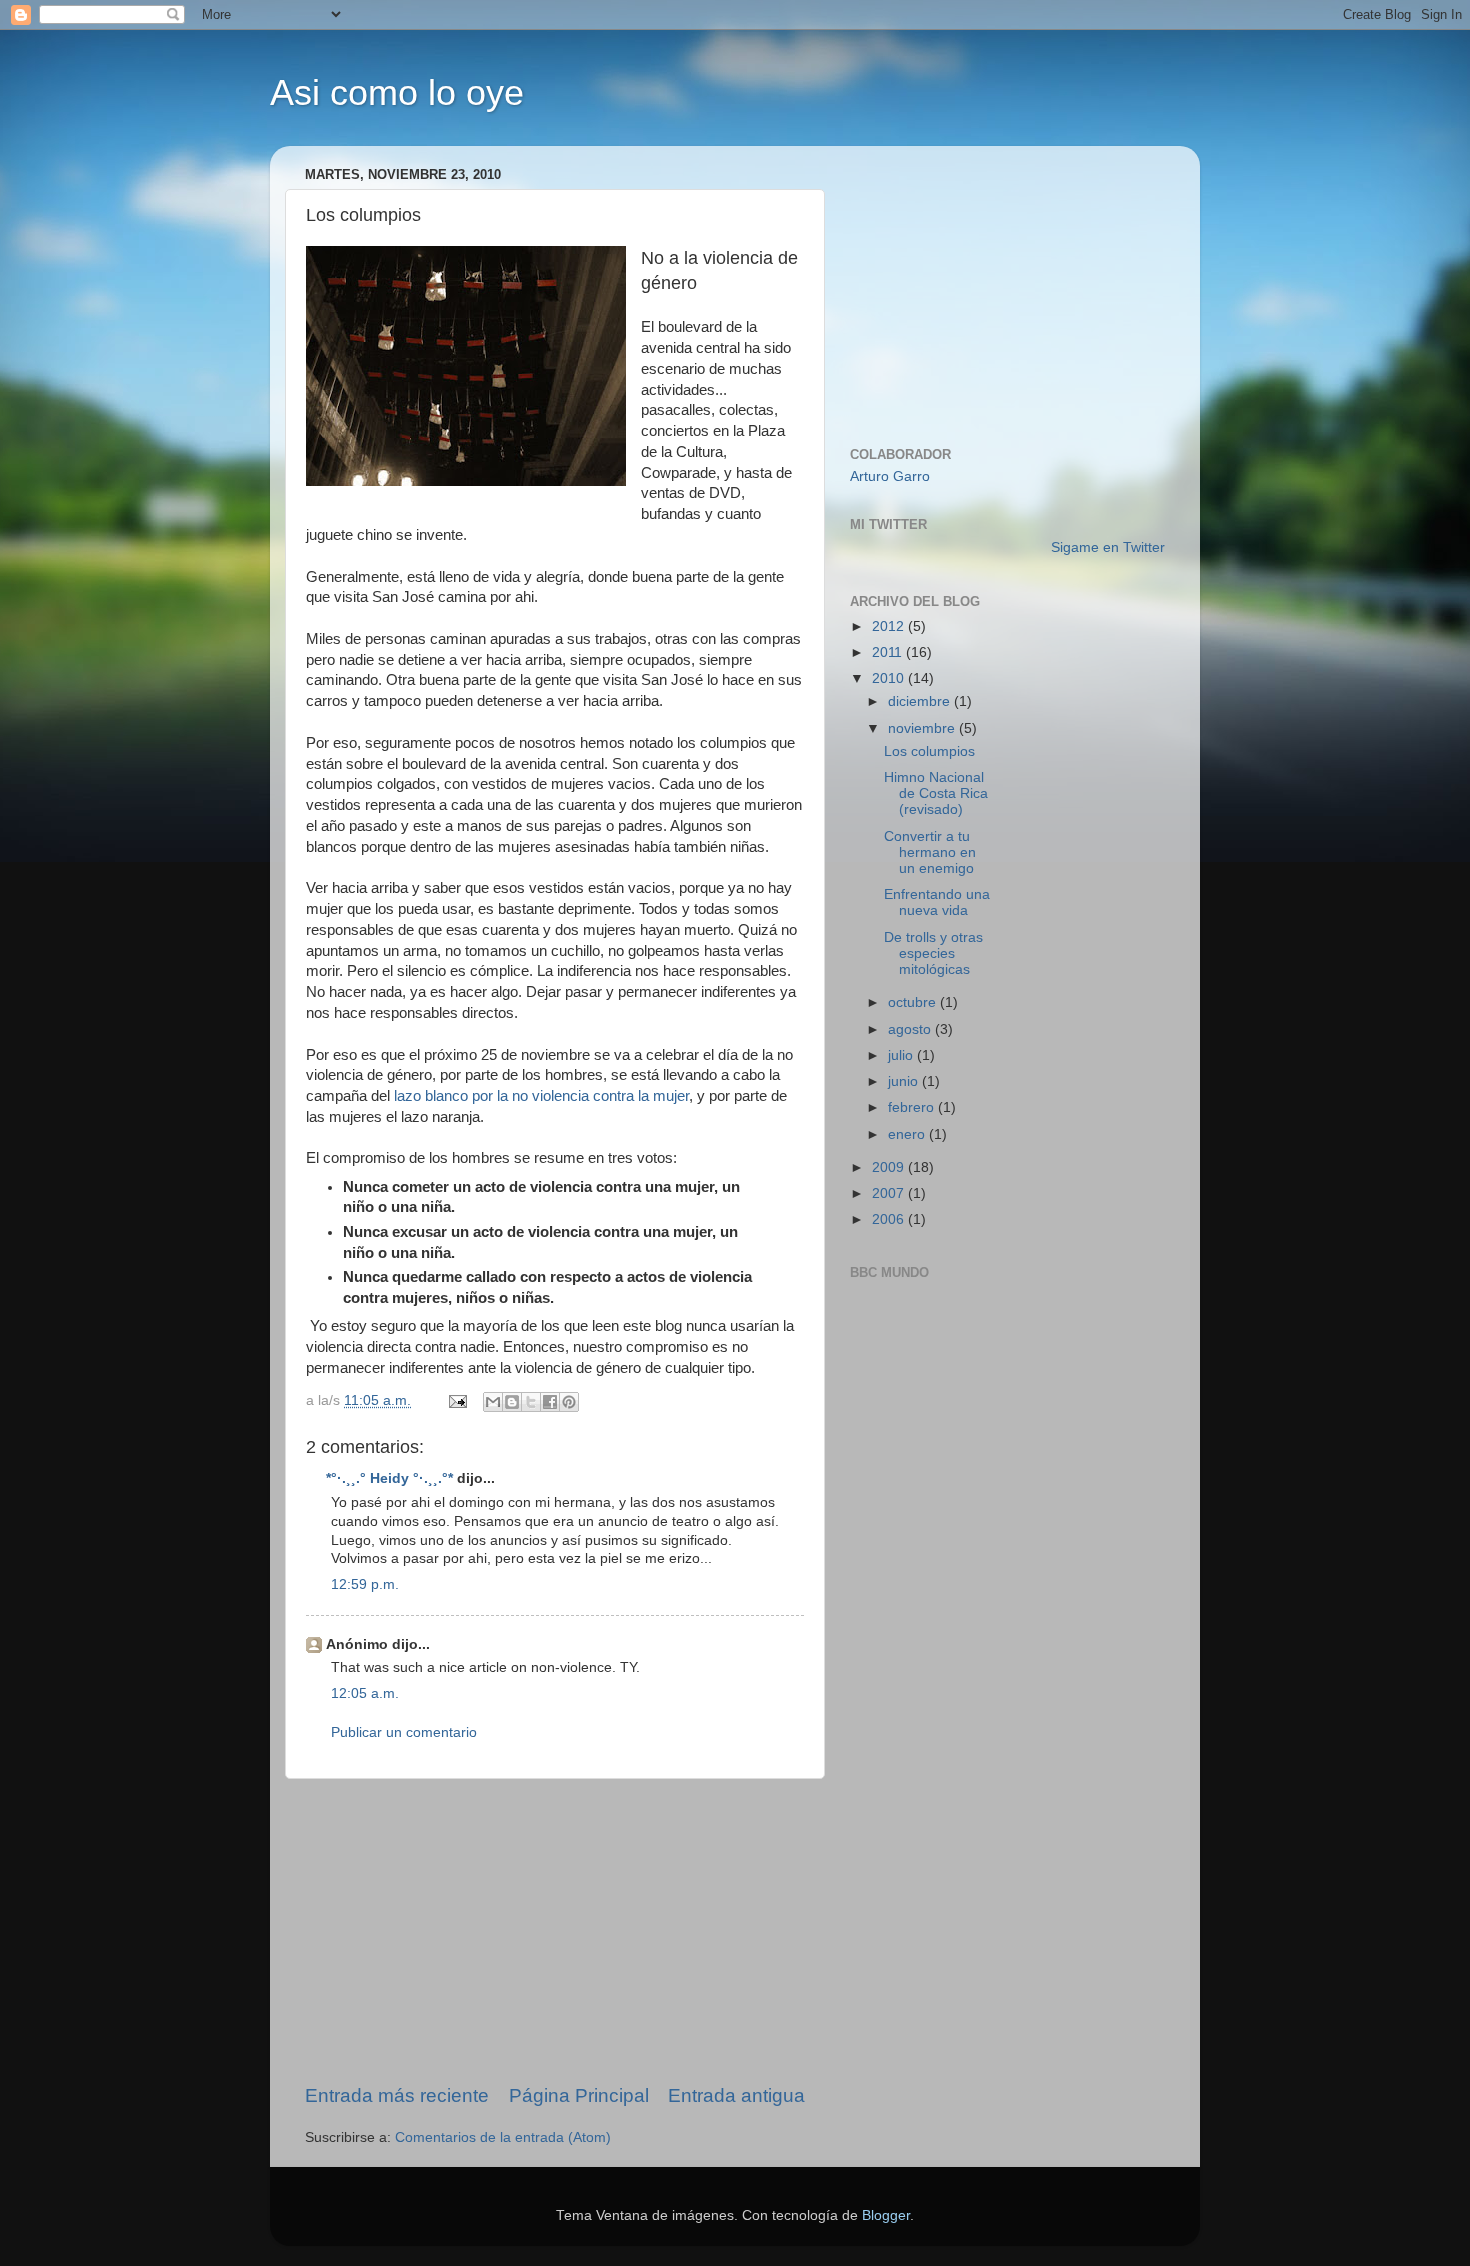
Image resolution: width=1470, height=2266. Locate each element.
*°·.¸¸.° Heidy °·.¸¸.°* (389, 1478)
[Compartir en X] (531, 1402)
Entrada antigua (736, 2095)
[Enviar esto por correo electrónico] (493, 1402)
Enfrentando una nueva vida (937, 902)
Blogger (886, 2215)
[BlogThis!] (512, 1402)
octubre (914, 1002)
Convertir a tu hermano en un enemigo (930, 852)
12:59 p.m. (365, 1584)
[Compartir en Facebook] (550, 1402)
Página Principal (579, 2095)
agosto (911, 1029)
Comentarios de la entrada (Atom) (503, 2137)
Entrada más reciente (397, 2095)
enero (908, 1134)
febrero (913, 1107)
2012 (890, 626)
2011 (889, 652)
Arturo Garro (890, 476)
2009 (890, 1167)
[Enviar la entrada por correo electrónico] (456, 1400)
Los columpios (929, 751)
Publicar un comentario (404, 1732)
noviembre (923, 728)
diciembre (921, 701)
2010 (890, 678)
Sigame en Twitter (1108, 547)
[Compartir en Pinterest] (569, 1402)
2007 (890, 1193)
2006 (890, 1219)
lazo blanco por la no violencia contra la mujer (541, 1096)
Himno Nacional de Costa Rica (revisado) (936, 793)
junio (905, 1081)
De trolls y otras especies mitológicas (933, 953)
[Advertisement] (555, 1931)
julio (902, 1055)
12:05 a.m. (365, 1693)
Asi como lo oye (397, 92)
